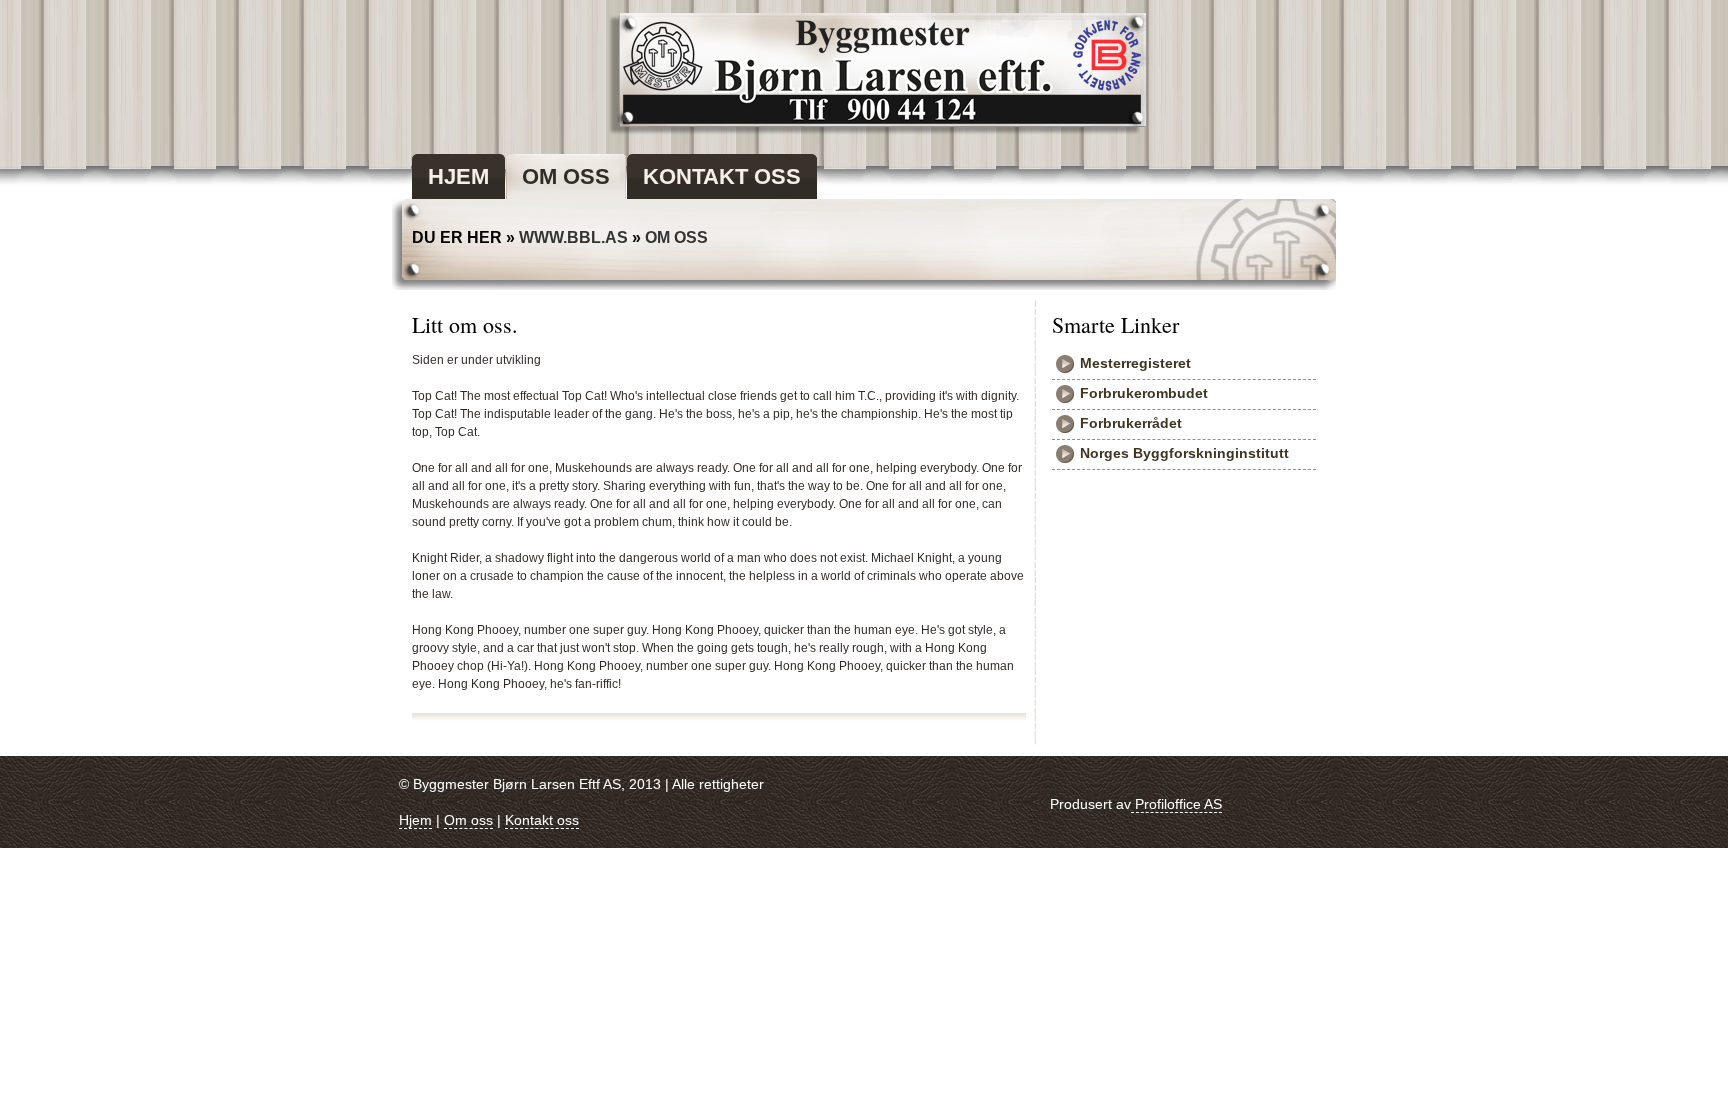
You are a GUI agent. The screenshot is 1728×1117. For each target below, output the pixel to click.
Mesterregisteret (1135, 363)
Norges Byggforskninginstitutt (1184, 453)
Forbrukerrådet (1131, 423)
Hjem (415, 820)
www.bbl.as (573, 237)
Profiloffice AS (1176, 804)
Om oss (676, 237)
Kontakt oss (542, 820)
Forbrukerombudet (1144, 393)
